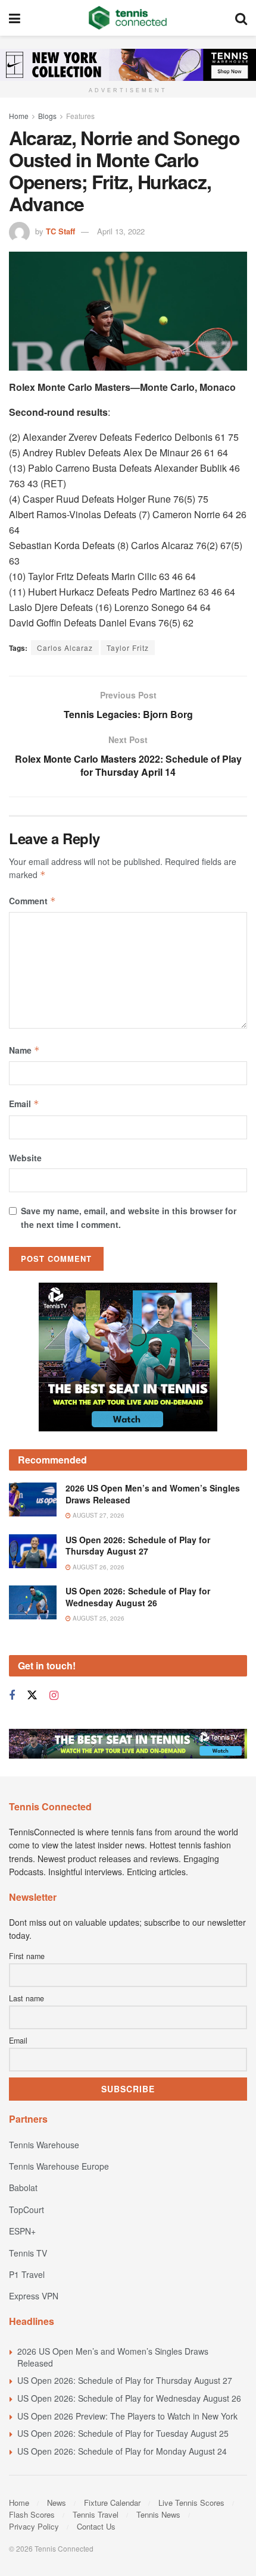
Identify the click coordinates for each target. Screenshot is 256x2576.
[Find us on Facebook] (12, 1696)
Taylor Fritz (128, 648)
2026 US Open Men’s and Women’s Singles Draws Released (153, 1494)
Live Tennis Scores (191, 2503)
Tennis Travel (96, 2514)
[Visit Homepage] (128, 18)
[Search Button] (241, 18)
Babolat (23, 2188)
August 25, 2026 (98, 1618)
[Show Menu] (15, 18)
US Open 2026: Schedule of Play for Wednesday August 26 (138, 1597)
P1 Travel (27, 2274)
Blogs (47, 116)
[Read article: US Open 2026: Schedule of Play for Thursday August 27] (33, 1551)
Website (25, 1158)
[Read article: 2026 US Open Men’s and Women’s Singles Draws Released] (33, 1499)
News (57, 2503)
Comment (32, 901)
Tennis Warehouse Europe (59, 2166)
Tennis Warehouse (44, 2145)
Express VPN (34, 2296)
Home (19, 116)
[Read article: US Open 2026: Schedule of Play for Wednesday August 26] (33, 1602)
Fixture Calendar (112, 2503)
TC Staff (60, 231)
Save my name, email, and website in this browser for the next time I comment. (129, 1217)
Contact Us (96, 2526)
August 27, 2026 (98, 1515)
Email (24, 1104)
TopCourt (26, 2210)
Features (80, 116)
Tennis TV (28, 2253)
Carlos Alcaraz (65, 648)
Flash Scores (32, 2514)
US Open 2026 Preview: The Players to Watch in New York (127, 2416)
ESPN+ (22, 2231)
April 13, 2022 (121, 231)
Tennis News (158, 2514)
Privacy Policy (34, 2526)
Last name (26, 1998)
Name (24, 1050)
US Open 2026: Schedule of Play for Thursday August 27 (138, 1546)
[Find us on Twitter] (32, 1695)
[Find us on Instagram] (54, 1696)
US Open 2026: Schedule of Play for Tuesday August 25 (123, 2433)
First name (27, 1956)
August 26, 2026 (98, 1567)
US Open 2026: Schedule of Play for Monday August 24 (122, 2451)
